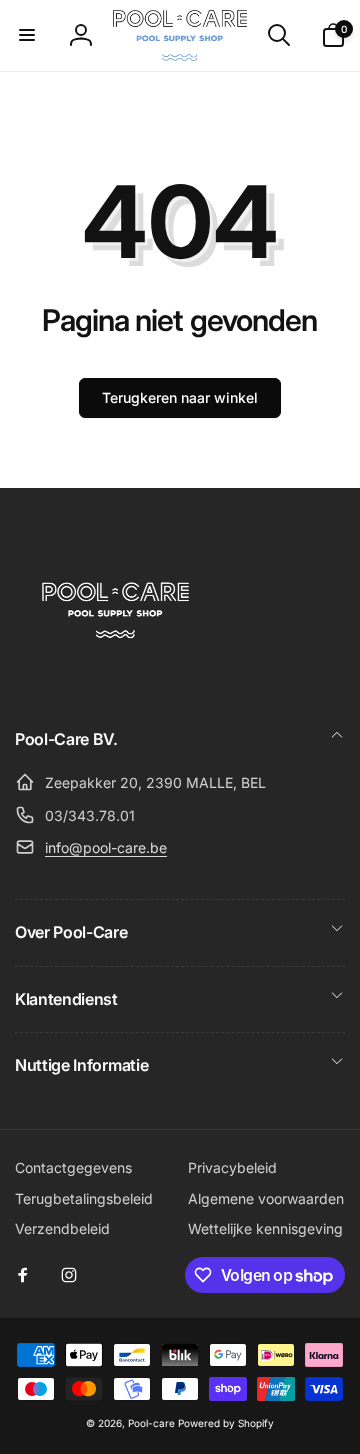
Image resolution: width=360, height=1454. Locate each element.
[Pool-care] (115, 683)
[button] (27, 35)
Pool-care (151, 1423)
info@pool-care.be (106, 847)
